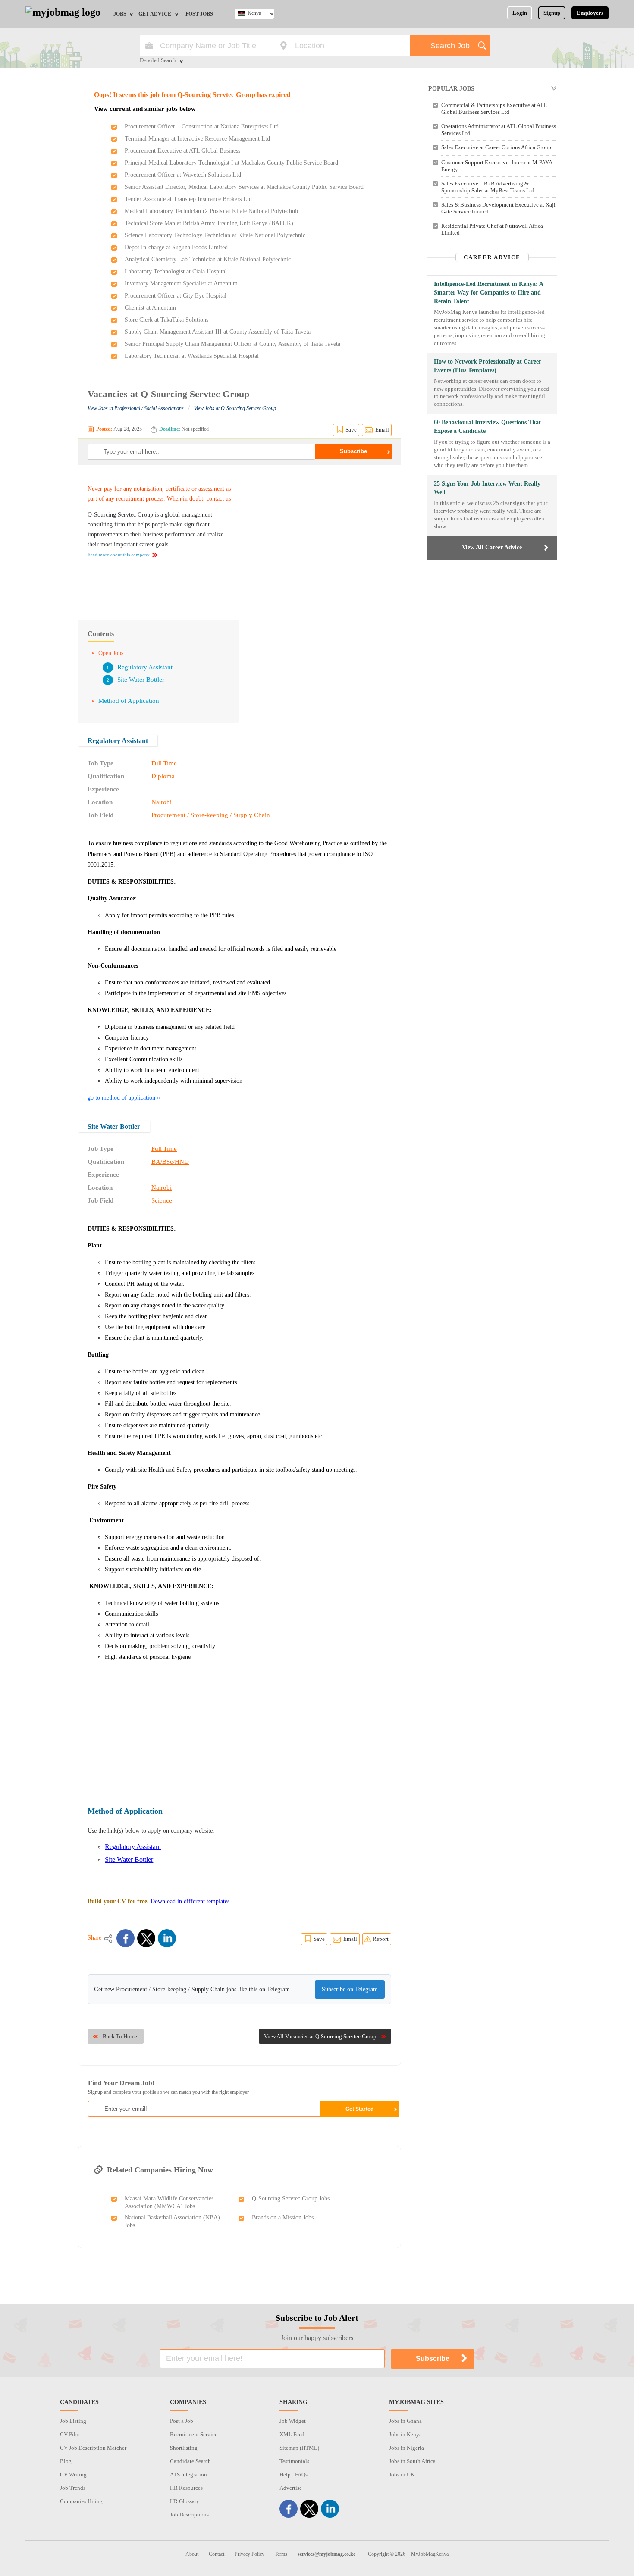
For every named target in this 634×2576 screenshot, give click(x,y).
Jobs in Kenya (405, 2434)
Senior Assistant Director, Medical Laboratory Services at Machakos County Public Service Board (244, 187)
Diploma (163, 776)
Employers (590, 13)
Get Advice (155, 14)
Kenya (254, 13)
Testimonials (294, 2461)
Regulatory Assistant (145, 667)
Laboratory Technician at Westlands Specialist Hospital (192, 356)
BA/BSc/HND (170, 1162)
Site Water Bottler (141, 680)
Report (381, 1939)
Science (162, 1200)
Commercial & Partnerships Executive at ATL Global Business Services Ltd (494, 108)
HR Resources (186, 2488)
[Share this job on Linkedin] (167, 1938)
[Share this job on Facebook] (126, 1938)
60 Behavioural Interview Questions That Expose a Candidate (487, 427)
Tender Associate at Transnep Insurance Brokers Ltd (188, 199)
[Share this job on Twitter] (146, 1938)
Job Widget (293, 2421)
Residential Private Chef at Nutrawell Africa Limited (492, 229)
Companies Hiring (81, 2501)
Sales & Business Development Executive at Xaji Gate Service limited (498, 208)
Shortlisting (184, 2448)
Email (382, 430)
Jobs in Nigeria (406, 2448)
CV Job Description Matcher (93, 2448)
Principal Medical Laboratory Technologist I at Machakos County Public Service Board (231, 163)
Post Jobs (199, 14)
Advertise (291, 2488)
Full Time (164, 763)
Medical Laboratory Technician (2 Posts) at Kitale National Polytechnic (212, 211)
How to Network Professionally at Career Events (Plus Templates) (488, 366)
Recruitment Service (194, 2434)
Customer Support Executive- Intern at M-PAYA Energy (497, 166)
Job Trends (73, 2488)
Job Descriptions (189, 2515)
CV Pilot (70, 2434)
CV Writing (73, 2474)
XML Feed (292, 2434)
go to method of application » (124, 1098)
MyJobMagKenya (430, 2554)
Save (351, 430)
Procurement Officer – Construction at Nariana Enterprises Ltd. (202, 127)
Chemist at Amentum (150, 308)
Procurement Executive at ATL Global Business (182, 151)
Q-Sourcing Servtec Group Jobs (291, 2198)
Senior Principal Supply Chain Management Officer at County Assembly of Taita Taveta (232, 344)
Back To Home (120, 2036)
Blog (66, 2461)
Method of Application (129, 701)
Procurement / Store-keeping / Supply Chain (211, 815)
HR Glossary (185, 2501)
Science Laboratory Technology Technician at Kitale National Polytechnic (215, 235)
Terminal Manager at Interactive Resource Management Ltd (197, 139)
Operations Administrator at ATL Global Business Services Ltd (499, 130)
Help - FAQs (293, 2474)
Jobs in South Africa (412, 2461)
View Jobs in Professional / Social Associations (136, 408)
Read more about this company (119, 555)
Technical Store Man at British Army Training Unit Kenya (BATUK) (209, 223)
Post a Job (182, 2421)
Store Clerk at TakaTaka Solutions (166, 320)
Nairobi (162, 802)
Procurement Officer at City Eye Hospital (176, 296)
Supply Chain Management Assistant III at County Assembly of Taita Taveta (218, 332)
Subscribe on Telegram (350, 1989)
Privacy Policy (250, 2554)
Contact (217, 2554)
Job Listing (73, 2421)
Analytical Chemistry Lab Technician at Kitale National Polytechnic (208, 259)
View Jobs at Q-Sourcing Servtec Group (235, 408)
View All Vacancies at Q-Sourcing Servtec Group (320, 2036)
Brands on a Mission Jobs (283, 2217)
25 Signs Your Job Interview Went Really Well (487, 488)
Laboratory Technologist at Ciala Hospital (176, 271)
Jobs (120, 14)
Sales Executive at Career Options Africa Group (496, 147)
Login (520, 13)
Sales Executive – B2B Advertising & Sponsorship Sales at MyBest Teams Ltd (488, 187)
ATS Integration (188, 2474)
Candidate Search (190, 2461)
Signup (552, 13)
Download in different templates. (191, 1901)
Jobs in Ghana (405, 2421)
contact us (219, 499)
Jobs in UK (402, 2474)
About (192, 2554)
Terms (281, 2554)
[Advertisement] (319, 538)
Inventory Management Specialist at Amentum (181, 284)
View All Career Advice (492, 547)
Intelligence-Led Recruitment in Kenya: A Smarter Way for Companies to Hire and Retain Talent (488, 293)
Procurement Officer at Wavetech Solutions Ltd (183, 175)
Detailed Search (158, 61)
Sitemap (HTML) (299, 2448)
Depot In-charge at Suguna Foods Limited (176, 247)
